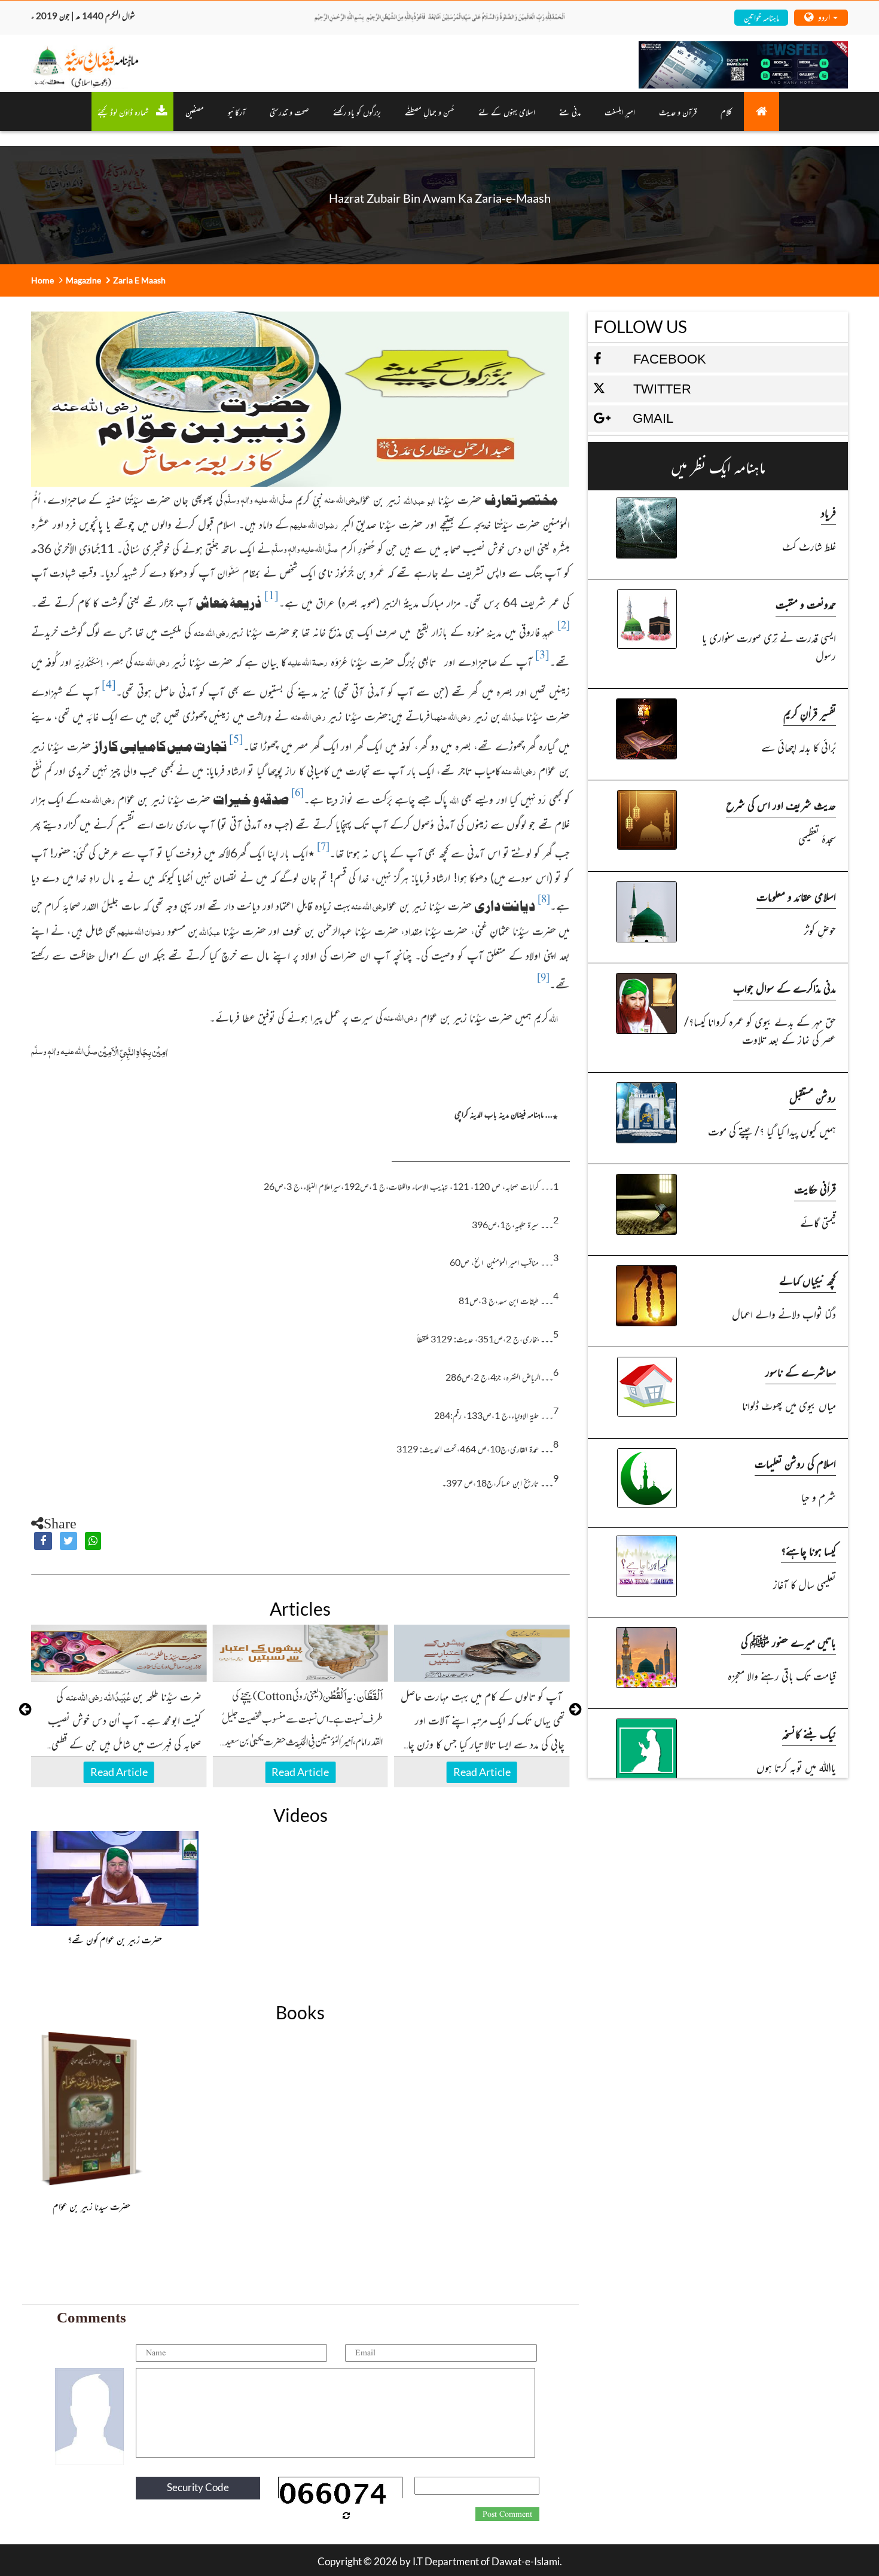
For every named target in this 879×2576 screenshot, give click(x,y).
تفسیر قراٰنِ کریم (810, 713)
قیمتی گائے (818, 1222)
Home (42, 280)
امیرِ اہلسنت (620, 112)
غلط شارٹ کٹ (809, 546)
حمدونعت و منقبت (806, 604)
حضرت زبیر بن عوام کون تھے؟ (115, 1939)
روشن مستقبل (813, 1097)
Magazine (83, 280)
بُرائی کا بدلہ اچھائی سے (799, 747)
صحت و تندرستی (289, 112)
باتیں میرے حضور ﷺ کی (788, 1642)
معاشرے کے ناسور (801, 1371)
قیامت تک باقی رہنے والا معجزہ (782, 1675)
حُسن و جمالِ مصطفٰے (430, 112)
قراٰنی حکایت (815, 1188)
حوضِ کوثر (820, 930)
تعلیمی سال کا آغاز (805, 1584)
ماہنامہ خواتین (762, 17)
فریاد (828, 512)
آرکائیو (237, 112)
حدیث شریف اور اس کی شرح (781, 805)
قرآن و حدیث (678, 112)
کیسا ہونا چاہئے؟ (808, 1550)
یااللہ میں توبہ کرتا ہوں (796, 1767)
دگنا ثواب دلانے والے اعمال (784, 1313)
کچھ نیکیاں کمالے (808, 1280)
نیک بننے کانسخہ (809, 1733)
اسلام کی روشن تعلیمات (795, 1463)
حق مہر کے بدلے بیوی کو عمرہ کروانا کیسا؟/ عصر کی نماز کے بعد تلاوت (760, 1030)
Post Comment (507, 2514)
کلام (726, 112)
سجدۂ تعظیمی (817, 838)
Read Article (119, 1772)
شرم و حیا (819, 1496)
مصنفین (195, 112)
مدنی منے (570, 112)
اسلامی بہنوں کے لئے (507, 112)
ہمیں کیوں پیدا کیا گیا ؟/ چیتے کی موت (772, 1130)
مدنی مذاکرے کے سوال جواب (785, 988)
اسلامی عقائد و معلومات (796, 896)
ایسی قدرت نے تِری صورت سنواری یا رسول (769, 646)
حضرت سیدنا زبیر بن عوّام (91, 2206)
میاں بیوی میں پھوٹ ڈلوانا (789, 1405)
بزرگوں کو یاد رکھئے (357, 112)
